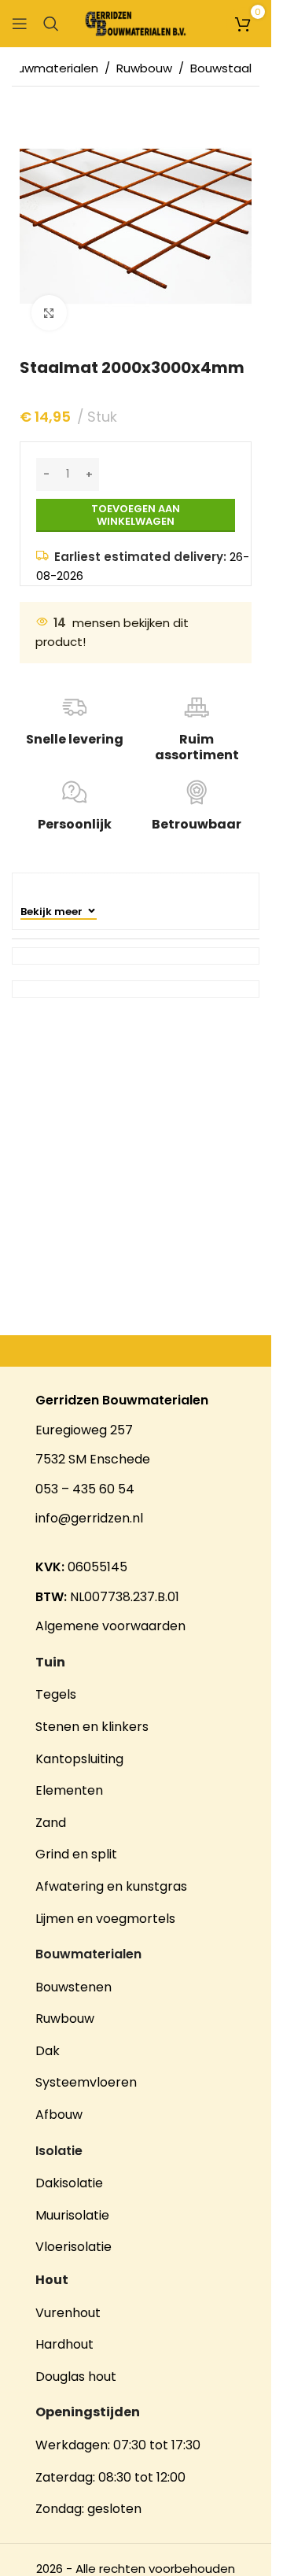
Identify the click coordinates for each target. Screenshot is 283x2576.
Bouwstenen (74, 1987)
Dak (48, 2051)
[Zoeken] (51, 24)
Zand (51, 1823)
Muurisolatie (72, 2215)
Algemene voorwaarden (110, 1626)
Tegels (56, 1694)
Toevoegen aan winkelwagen (136, 515)
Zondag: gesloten (88, 2509)
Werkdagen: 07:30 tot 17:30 (118, 2445)
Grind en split (76, 1854)
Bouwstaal (221, 68)
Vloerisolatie (74, 2247)
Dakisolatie (69, 2183)
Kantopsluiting (79, 1759)
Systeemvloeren (86, 2082)
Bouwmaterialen (50, 68)
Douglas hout (76, 2377)
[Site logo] (136, 22)
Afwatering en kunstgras (111, 1886)
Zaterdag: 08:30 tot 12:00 (110, 2477)
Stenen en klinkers (92, 1727)
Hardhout (64, 2344)
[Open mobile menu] (20, 24)
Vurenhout (68, 2313)
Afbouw (59, 2115)
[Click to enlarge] (49, 313)
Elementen (69, 1790)
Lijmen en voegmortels (105, 1919)
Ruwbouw (144, 68)
